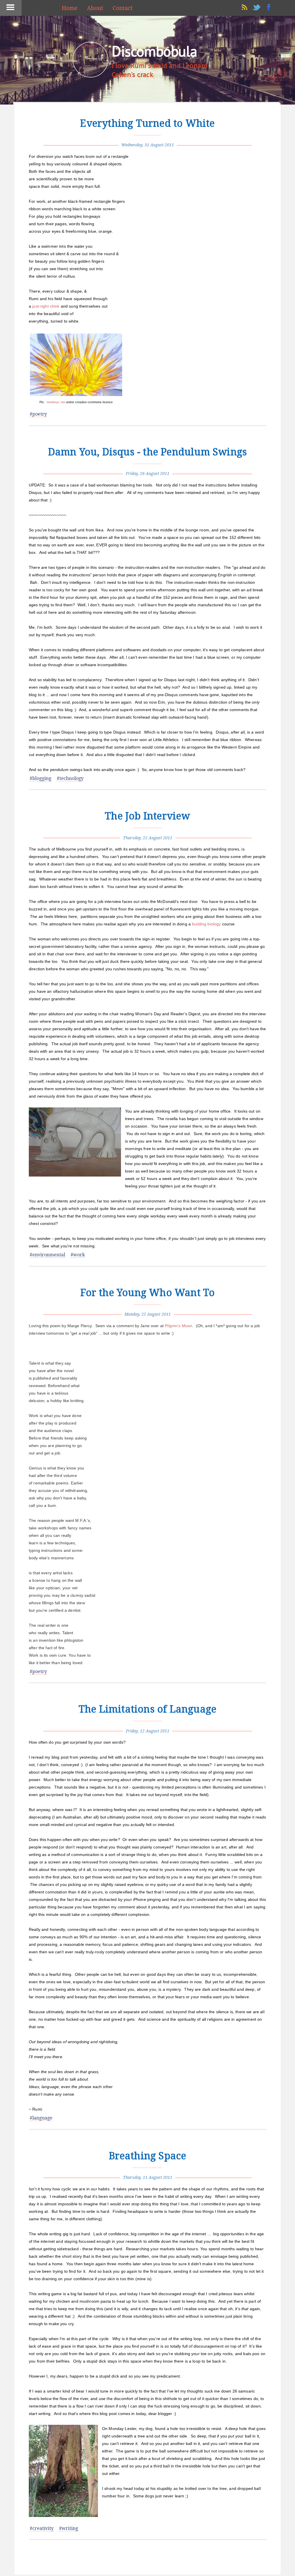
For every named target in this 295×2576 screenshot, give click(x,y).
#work (78, 1255)
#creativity (42, 2528)
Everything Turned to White (147, 123)
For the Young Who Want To (148, 1293)
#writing (69, 2528)
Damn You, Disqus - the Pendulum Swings (148, 452)
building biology (206, 924)
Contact (123, 8)
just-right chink (46, 306)
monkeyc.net (56, 402)
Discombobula (154, 51)
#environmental (47, 1255)
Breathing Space (148, 2156)
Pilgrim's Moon (178, 1326)
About (95, 8)
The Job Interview (147, 816)
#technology (70, 778)
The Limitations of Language (147, 1709)
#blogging (40, 778)
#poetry (38, 414)
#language (41, 2118)
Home (70, 8)
